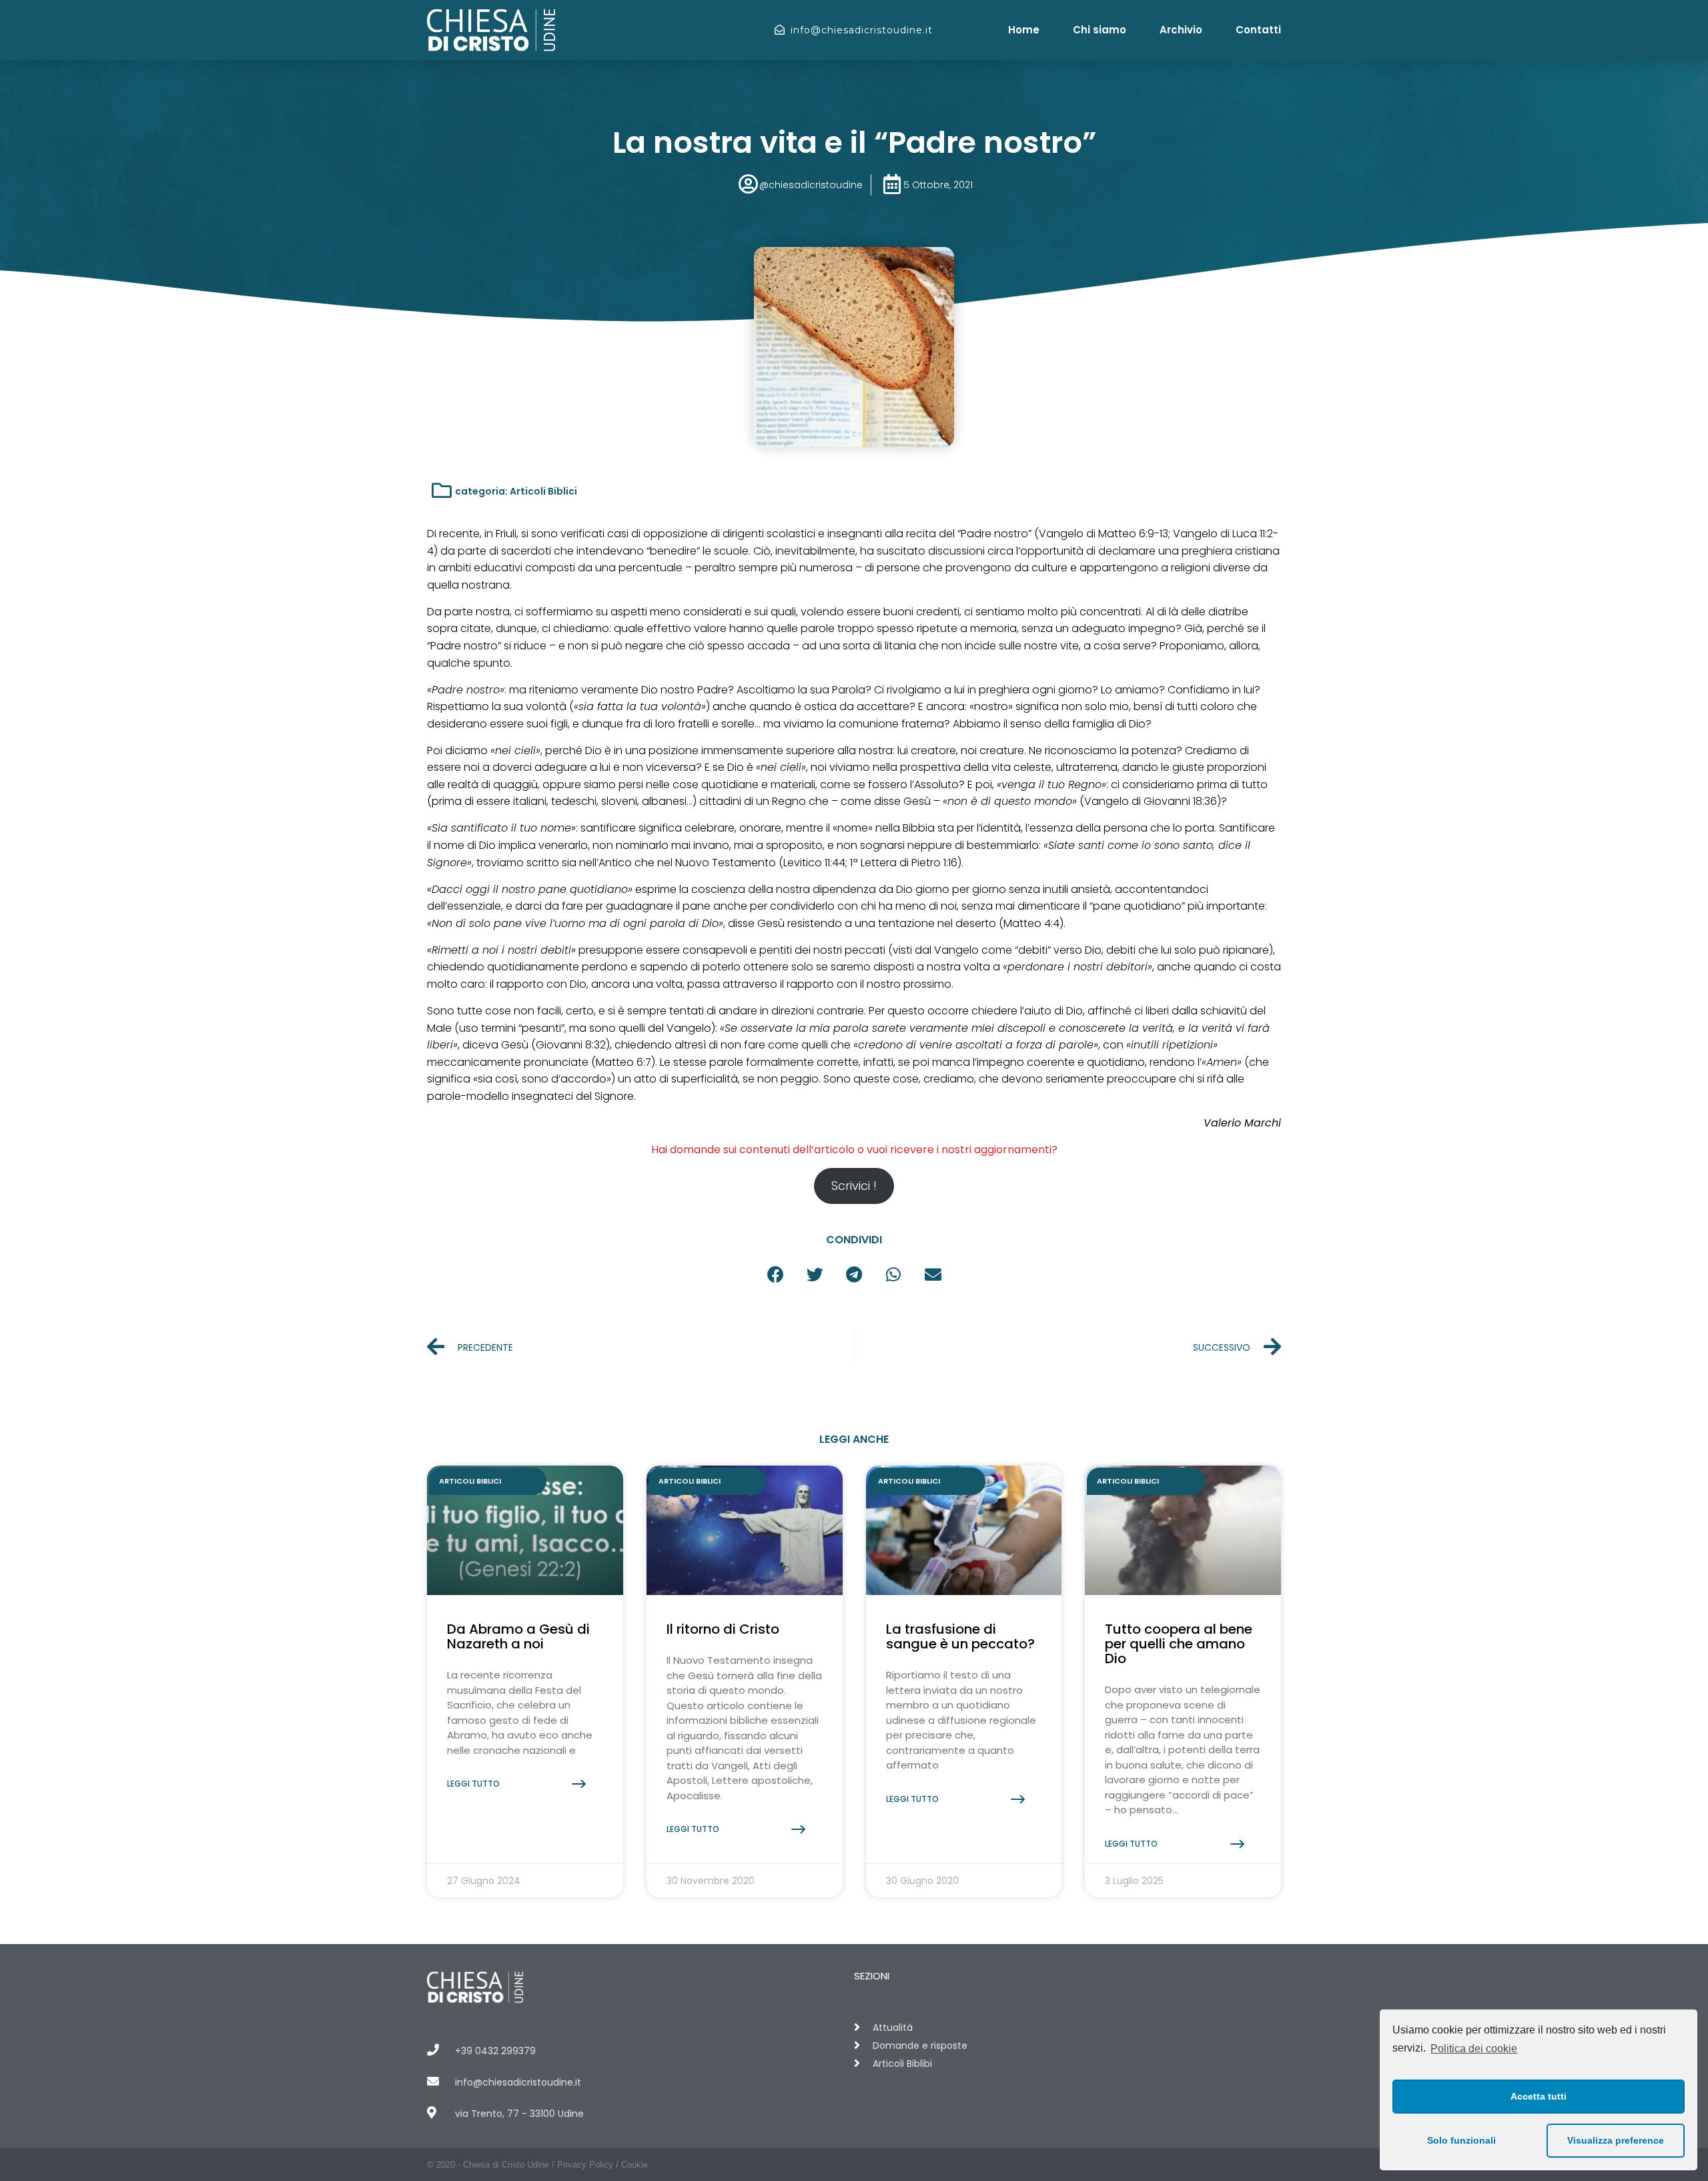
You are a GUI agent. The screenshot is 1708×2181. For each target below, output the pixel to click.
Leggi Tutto (473, 1784)
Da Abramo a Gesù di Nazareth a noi (518, 1636)
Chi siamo (1100, 30)
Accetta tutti (1539, 2096)
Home (1024, 30)
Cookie (634, 2165)
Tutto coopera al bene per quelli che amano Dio (1179, 1644)
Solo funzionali (1461, 2140)
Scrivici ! (854, 1186)
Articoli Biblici (543, 491)
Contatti (1258, 30)
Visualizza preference (1616, 2140)
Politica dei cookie (1474, 2049)
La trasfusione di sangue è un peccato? (960, 1636)
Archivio (1181, 30)
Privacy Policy (585, 2165)
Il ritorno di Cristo (723, 1629)
